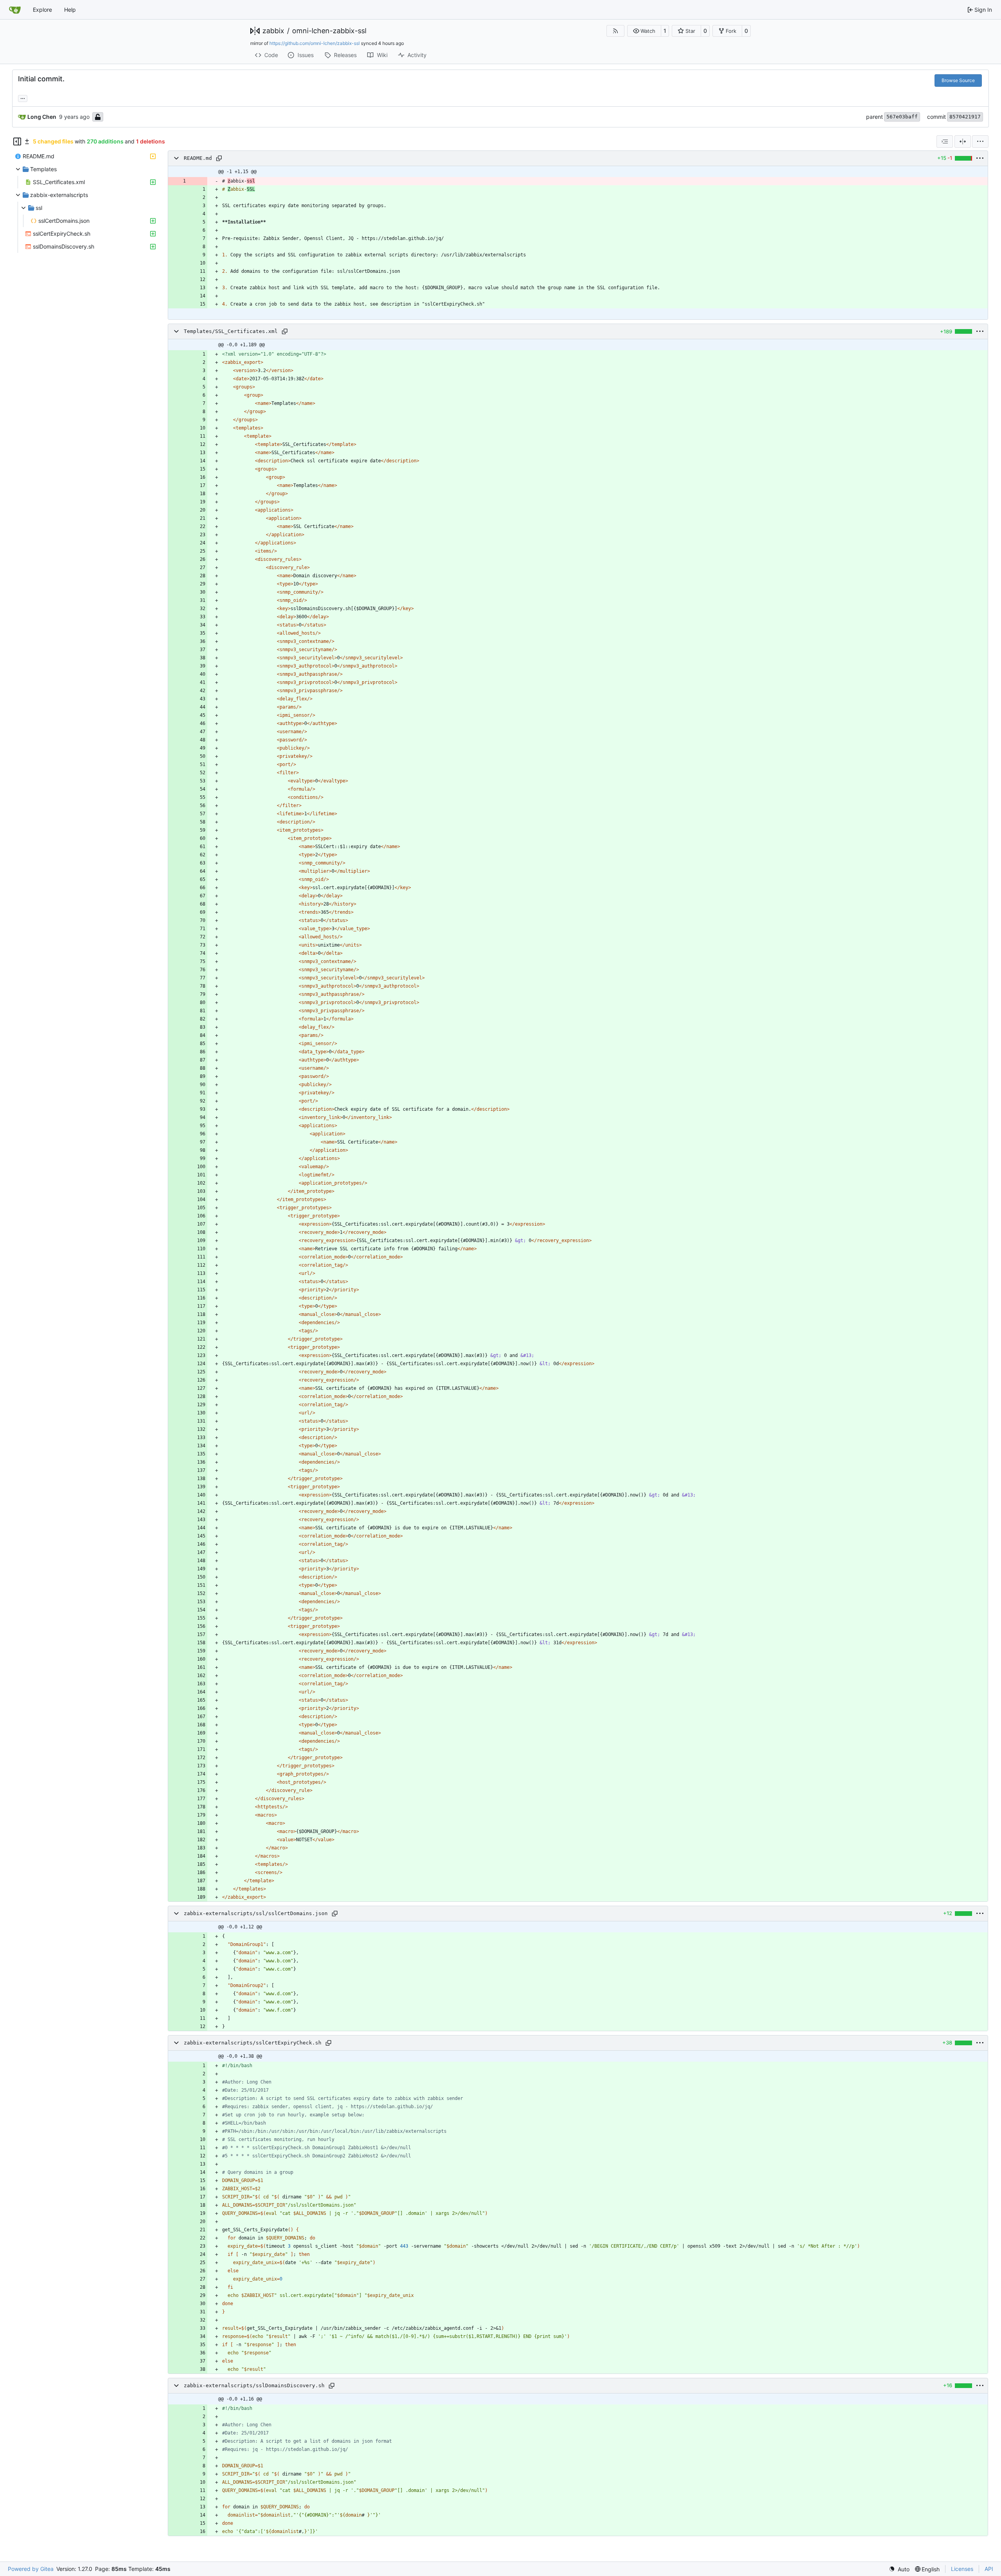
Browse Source (958, 80)
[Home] (15, 10)
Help (70, 10)
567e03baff (902, 117)
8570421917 (965, 117)
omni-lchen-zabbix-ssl (329, 31)
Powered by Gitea (31, 2569)
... (23, 98)
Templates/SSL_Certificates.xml (231, 331)
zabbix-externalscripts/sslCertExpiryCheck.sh (253, 2043)
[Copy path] (219, 158)
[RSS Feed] (615, 31)
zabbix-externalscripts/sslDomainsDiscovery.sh (254, 2385)
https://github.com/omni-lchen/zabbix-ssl (315, 43)
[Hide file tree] (17, 141)
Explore (42, 10)
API (989, 2569)
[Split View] (963, 141)
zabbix (273, 31)
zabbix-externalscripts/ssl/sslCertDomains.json (256, 1913)
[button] (644, 31)
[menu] (980, 141)
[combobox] (945, 141)
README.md (198, 158)
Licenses (962, 2569)
